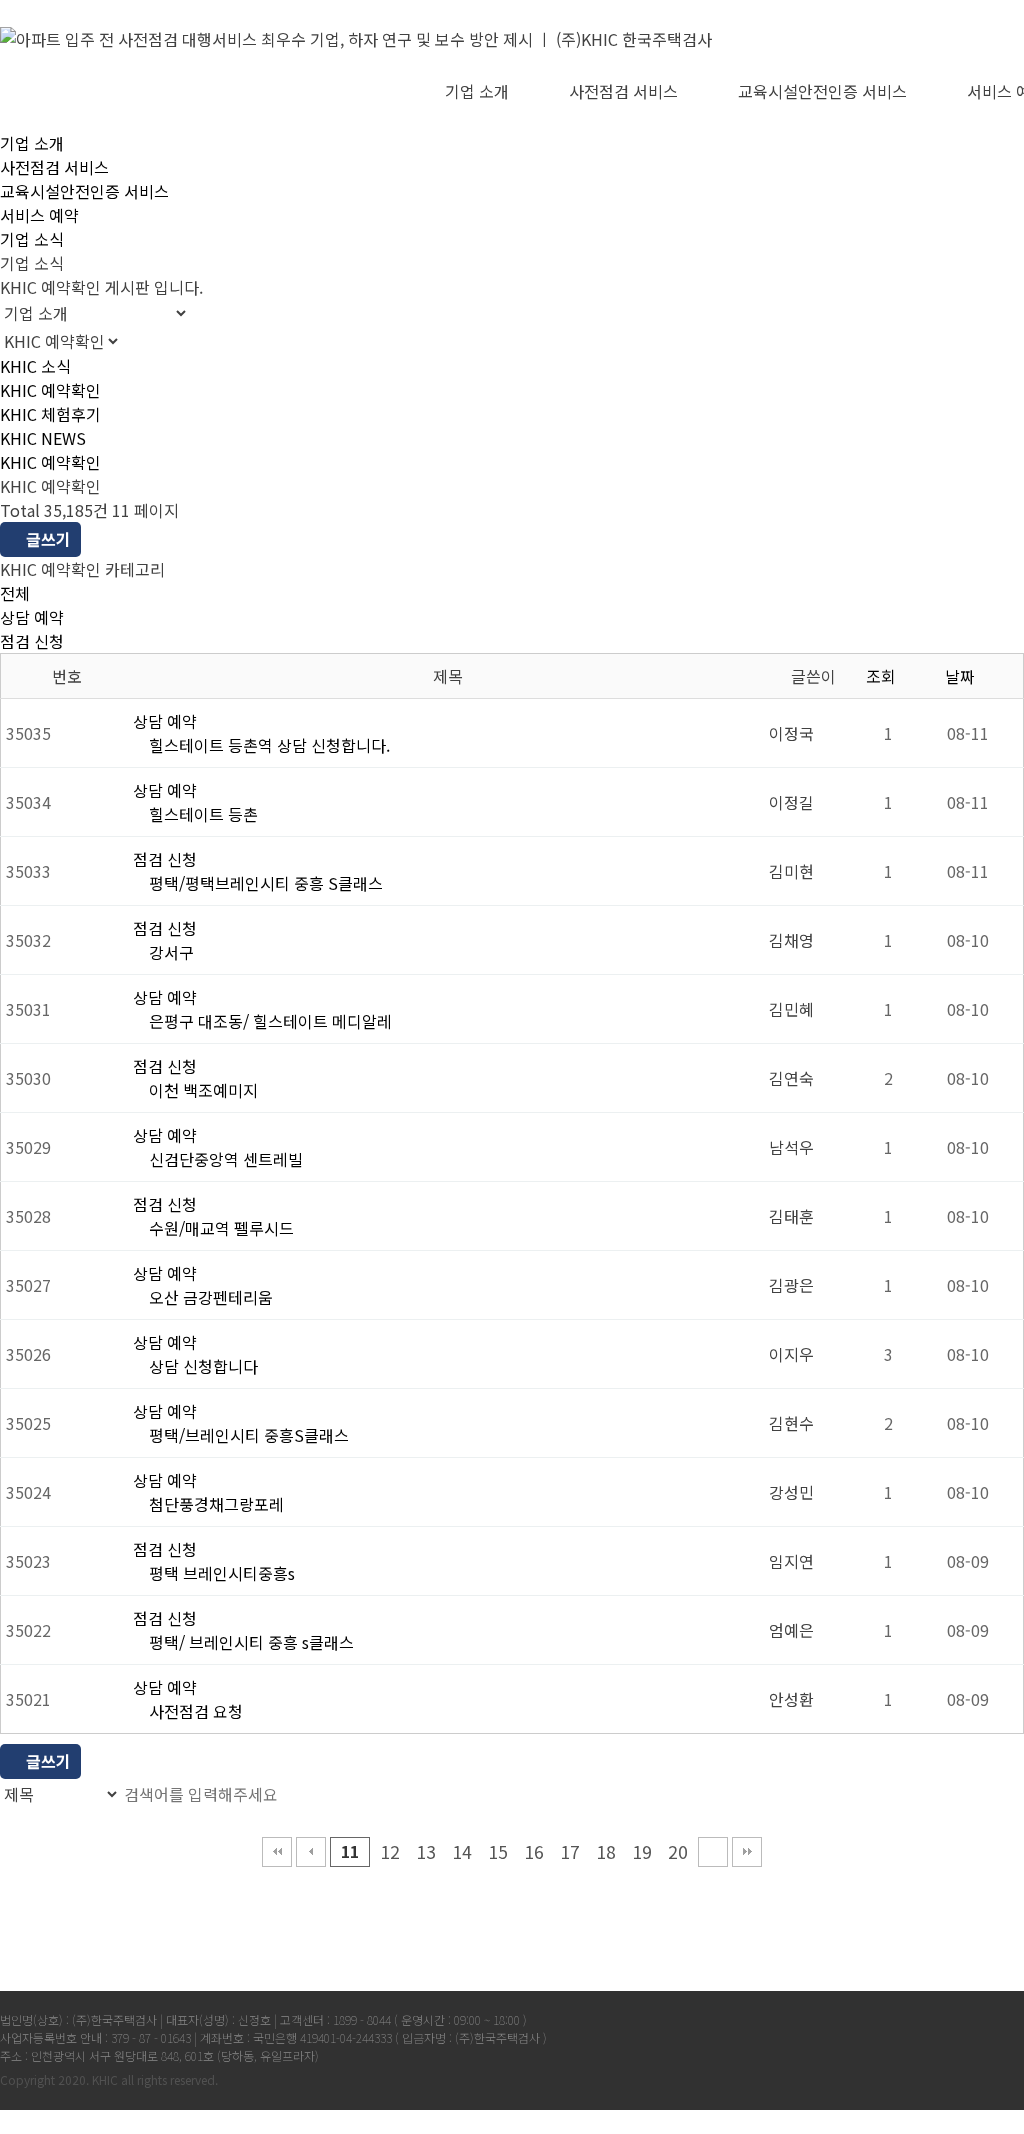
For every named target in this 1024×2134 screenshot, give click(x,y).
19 (642, 1851)
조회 (883, 676)
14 (462, 1851)
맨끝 (747, 1852)
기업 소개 (477, 91)
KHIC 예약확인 (50, 390)
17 (570, 1851)
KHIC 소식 (35, 366)
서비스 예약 (39, 215)
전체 (15, 593)
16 (534, 1851)
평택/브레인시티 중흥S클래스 (247, 1435)
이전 (311, 1852)
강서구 (169, 952)
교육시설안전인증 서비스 (822, 91)
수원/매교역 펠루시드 (219, 1228)
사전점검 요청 (194, 1711)
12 (390, 1851)
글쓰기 (46, 539)
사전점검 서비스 (623, 91)
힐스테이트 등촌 (201, 814)
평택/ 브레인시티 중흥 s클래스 (249, 1642)
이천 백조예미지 (201, 1090)
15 (498, 1851)
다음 (713, 1852)
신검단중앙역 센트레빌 (224, 1159)
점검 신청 (32, 641)
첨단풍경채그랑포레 (214, 1504)
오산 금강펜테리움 (209, 1297)
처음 (277, 1852)
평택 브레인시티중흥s (220, 1573)
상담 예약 (32, 617)
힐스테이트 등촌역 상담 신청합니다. (267, 745)
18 (606, 1851)
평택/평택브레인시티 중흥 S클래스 (264, 883)
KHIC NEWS (43, 438)
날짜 (962, 676)
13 (426, 1851)
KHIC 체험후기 (50, 414)
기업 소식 (32, 239)
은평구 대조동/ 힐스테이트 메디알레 (268, 1021)
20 (678, 1851)
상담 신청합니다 (201, 1366)
